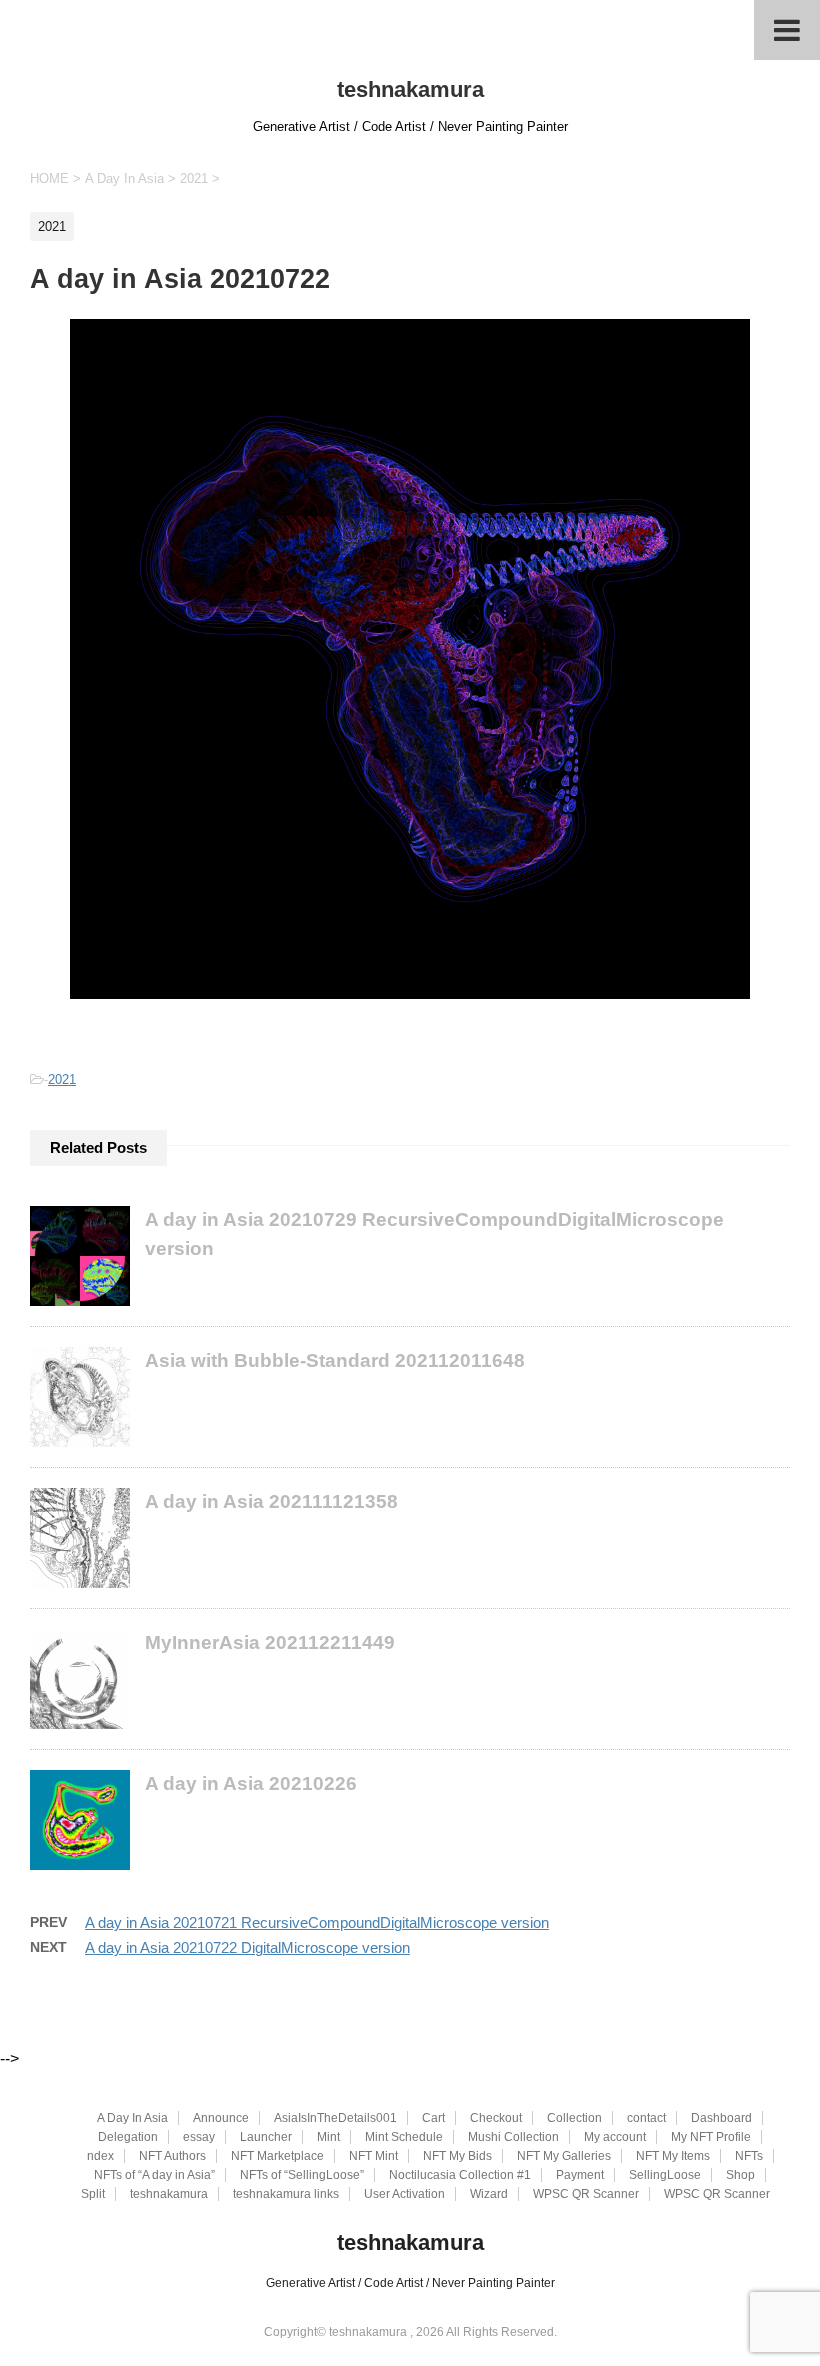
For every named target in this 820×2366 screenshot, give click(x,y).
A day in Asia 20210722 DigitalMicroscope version (247, 1947)
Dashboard (721, 2118)
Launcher (266, 2137)
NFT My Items (673, 2156)
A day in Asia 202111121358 (271, 1501)
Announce (221, 2118)
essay (199, 2137)
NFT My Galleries (564, 2156)
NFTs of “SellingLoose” (302, 2175)
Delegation (128, 2137)
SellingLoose (665, 2175)
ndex (100, 2156)
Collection (574, 2118)
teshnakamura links (286, 2194)
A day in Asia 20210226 (251, 1783)
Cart (433, 2118)
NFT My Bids (457, 2156)
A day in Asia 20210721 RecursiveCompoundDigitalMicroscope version (317, 1922)
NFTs (749, 2156)
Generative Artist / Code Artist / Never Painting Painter (410, 2283)
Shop (740, 2175)
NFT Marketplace (277, 2156)
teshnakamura (410, 89)
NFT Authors (172, 2156)
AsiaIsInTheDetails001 (335, 2118)
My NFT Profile (711, 2137)
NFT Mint (373, 2156)
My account (615, 2137)
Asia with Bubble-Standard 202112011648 (335, 1360)
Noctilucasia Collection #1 (460, 2175)
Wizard (489, 2194)
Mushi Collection (513, 2137)
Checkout (496, 2118)
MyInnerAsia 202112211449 (270, 1642)
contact (646, 2118)
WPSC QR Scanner (586, 2194)
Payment (580, 2175)
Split (93, 2194)
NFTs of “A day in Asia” (154, 2175)
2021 (62, 1079)
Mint (328, 2137)
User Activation (404, 2194)
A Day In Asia (132, 2118)
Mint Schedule (404, 2137)
